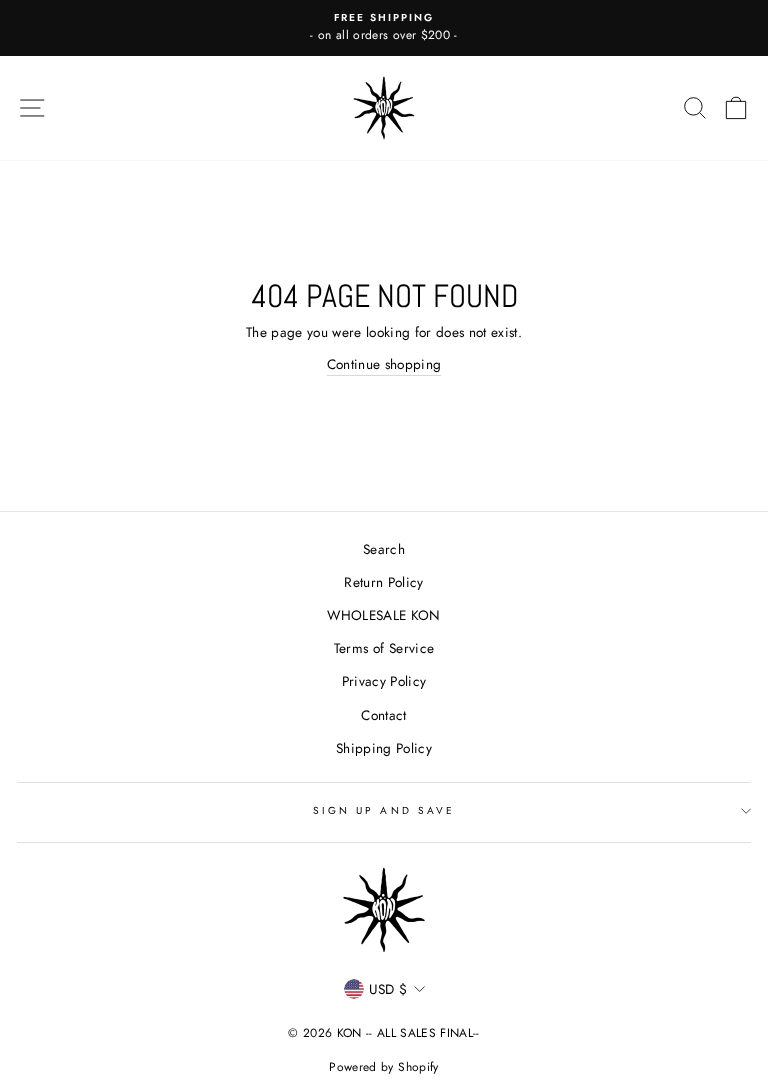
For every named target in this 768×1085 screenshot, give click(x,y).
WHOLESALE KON (383, 615)
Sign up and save (384, 810)
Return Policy (383, 582)
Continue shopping (384, 364)
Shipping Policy (384, 748)
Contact (383, 715)
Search (384, 549)
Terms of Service (384, 648)
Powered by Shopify (383, 1067)
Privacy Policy (384, 681)
